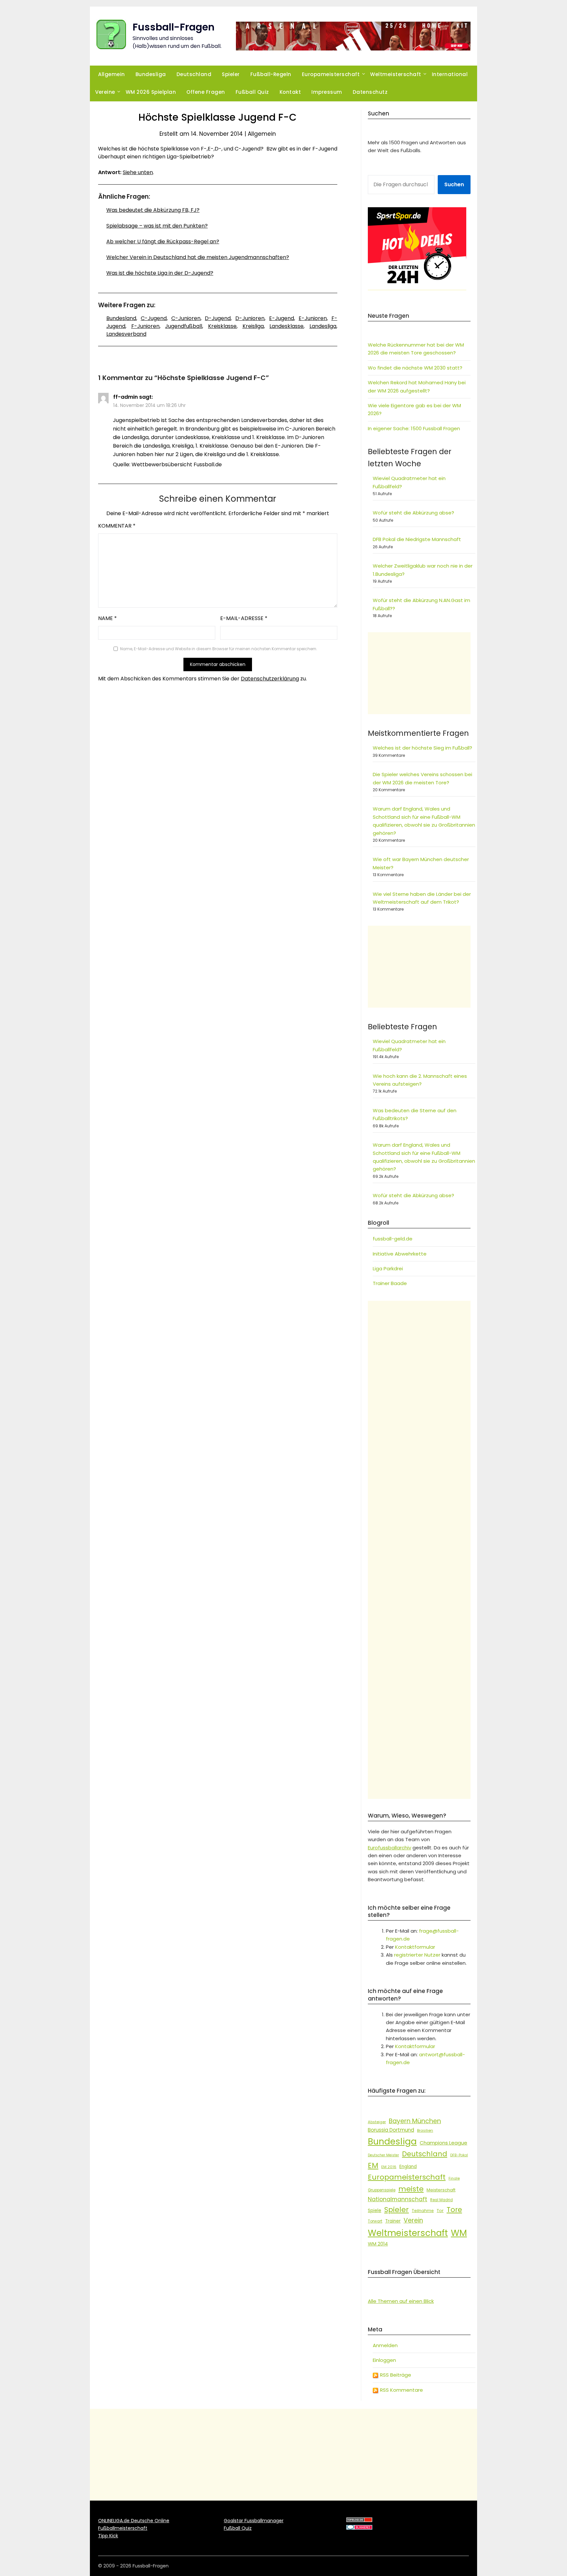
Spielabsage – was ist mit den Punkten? (157, 226)
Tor (440, 2211)
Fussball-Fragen (174, 27)
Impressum (327, 92)
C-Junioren (186, 318)
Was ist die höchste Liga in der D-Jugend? (160, 273)
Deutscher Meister (383, 2155)
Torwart (375, 2221)
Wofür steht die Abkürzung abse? (413, 513)
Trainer (393, 2221)
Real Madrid (441, 2200)
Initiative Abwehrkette (400, 1254)
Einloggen (384, 2360)
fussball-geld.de (393, 1239)
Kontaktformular (415, 1947)
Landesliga (323, 326)
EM (373, 2165)
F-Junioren (145, 326)
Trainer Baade (390, 1283)
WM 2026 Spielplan (151, 92)
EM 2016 (389, 2167)
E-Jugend (282, 318)
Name (107, 618)
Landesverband (126, 334)
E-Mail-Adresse (244, 618)
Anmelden (385, 2345)
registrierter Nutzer (417, 1955)
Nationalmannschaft (398, 2199)
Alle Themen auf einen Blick (401, 2301)
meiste (411, 2189)
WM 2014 (378, 2244)
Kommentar (117, 526)
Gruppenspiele (382, 2190)
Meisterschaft (441, 2190)
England (408, 2167)
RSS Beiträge (395, 2375)
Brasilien (425, 2130)
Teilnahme (423, 2211)
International (450, 74)
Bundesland (121, 318)
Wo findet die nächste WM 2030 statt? (415, 368)
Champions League (443, 2143)
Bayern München (415, 2121)
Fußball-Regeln (271, 74)
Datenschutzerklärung (270, 679)
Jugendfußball (184, 326)
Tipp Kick (108, 2536)
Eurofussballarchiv (389, 1848)
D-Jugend (218, 318)
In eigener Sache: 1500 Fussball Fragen (414, 428)
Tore (454, 2210)
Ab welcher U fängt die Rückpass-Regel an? (163, 241)
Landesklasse (286, 326)
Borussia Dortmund (391, 2130)
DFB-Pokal (459, 2155)
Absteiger (377, 2122)
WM (459, 2233)
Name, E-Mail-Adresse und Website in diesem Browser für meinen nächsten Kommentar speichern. (219, 649)
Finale (454, 2178)
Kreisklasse (222, 326)
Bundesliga (151, 74)
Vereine (105, 92)
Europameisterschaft (331, 74)
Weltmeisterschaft (396, 74)
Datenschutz (370, 92)
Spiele (375, 2211)
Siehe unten (138, 172)
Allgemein (112, 74)
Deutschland (194, 74)
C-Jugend (154, 318)
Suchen (454, 184)
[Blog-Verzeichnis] (359, 2528)
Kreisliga (253, 326)
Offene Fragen (206, 92)
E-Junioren (313, 318)
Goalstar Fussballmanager (254, 2521)
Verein (413, 2220)
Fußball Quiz (252, 92)
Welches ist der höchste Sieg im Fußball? (422, 748)
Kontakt (290, 92)
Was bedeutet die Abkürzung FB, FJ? (153, 210)
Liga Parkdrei (388, 1268)
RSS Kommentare (401, 2390)
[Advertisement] (419, 673)
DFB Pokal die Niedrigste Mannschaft (417, 539)
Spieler (231, 74)
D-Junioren (250, 318)
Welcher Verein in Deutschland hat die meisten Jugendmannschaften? (198, 257)
